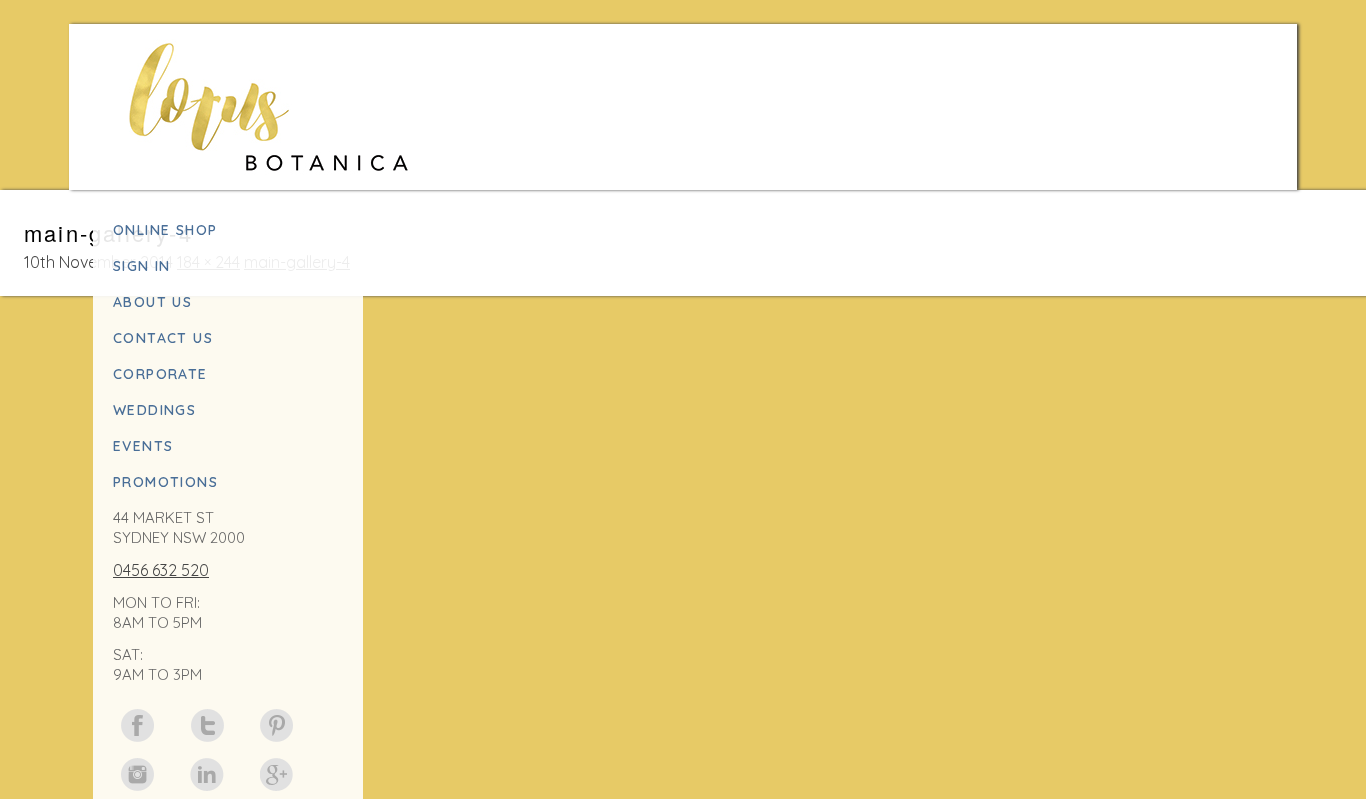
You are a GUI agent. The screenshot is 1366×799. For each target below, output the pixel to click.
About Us (152, 302)
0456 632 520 (161, 570)
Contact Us (163, 338)
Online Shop (165, 230)
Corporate (160, 374)
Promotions (165, 482)
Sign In (142, 266)
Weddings (154, 410)
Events (143, 446)
